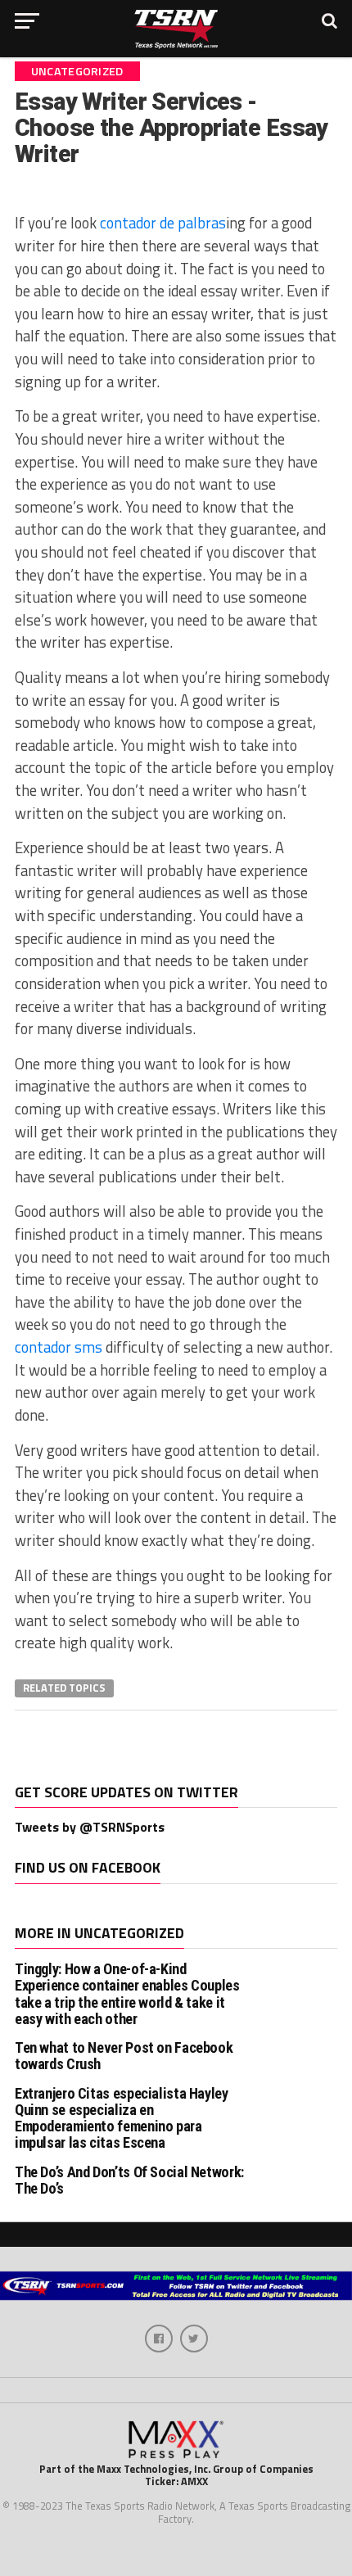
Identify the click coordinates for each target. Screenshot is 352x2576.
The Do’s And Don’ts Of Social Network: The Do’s (129, 2180)
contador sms (59, 1347)
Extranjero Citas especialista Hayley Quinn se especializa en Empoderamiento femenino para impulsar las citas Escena (122, 2118)
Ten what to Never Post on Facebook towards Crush (124, 2056)
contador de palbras (163, 223)
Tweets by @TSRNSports (90, 1827)
